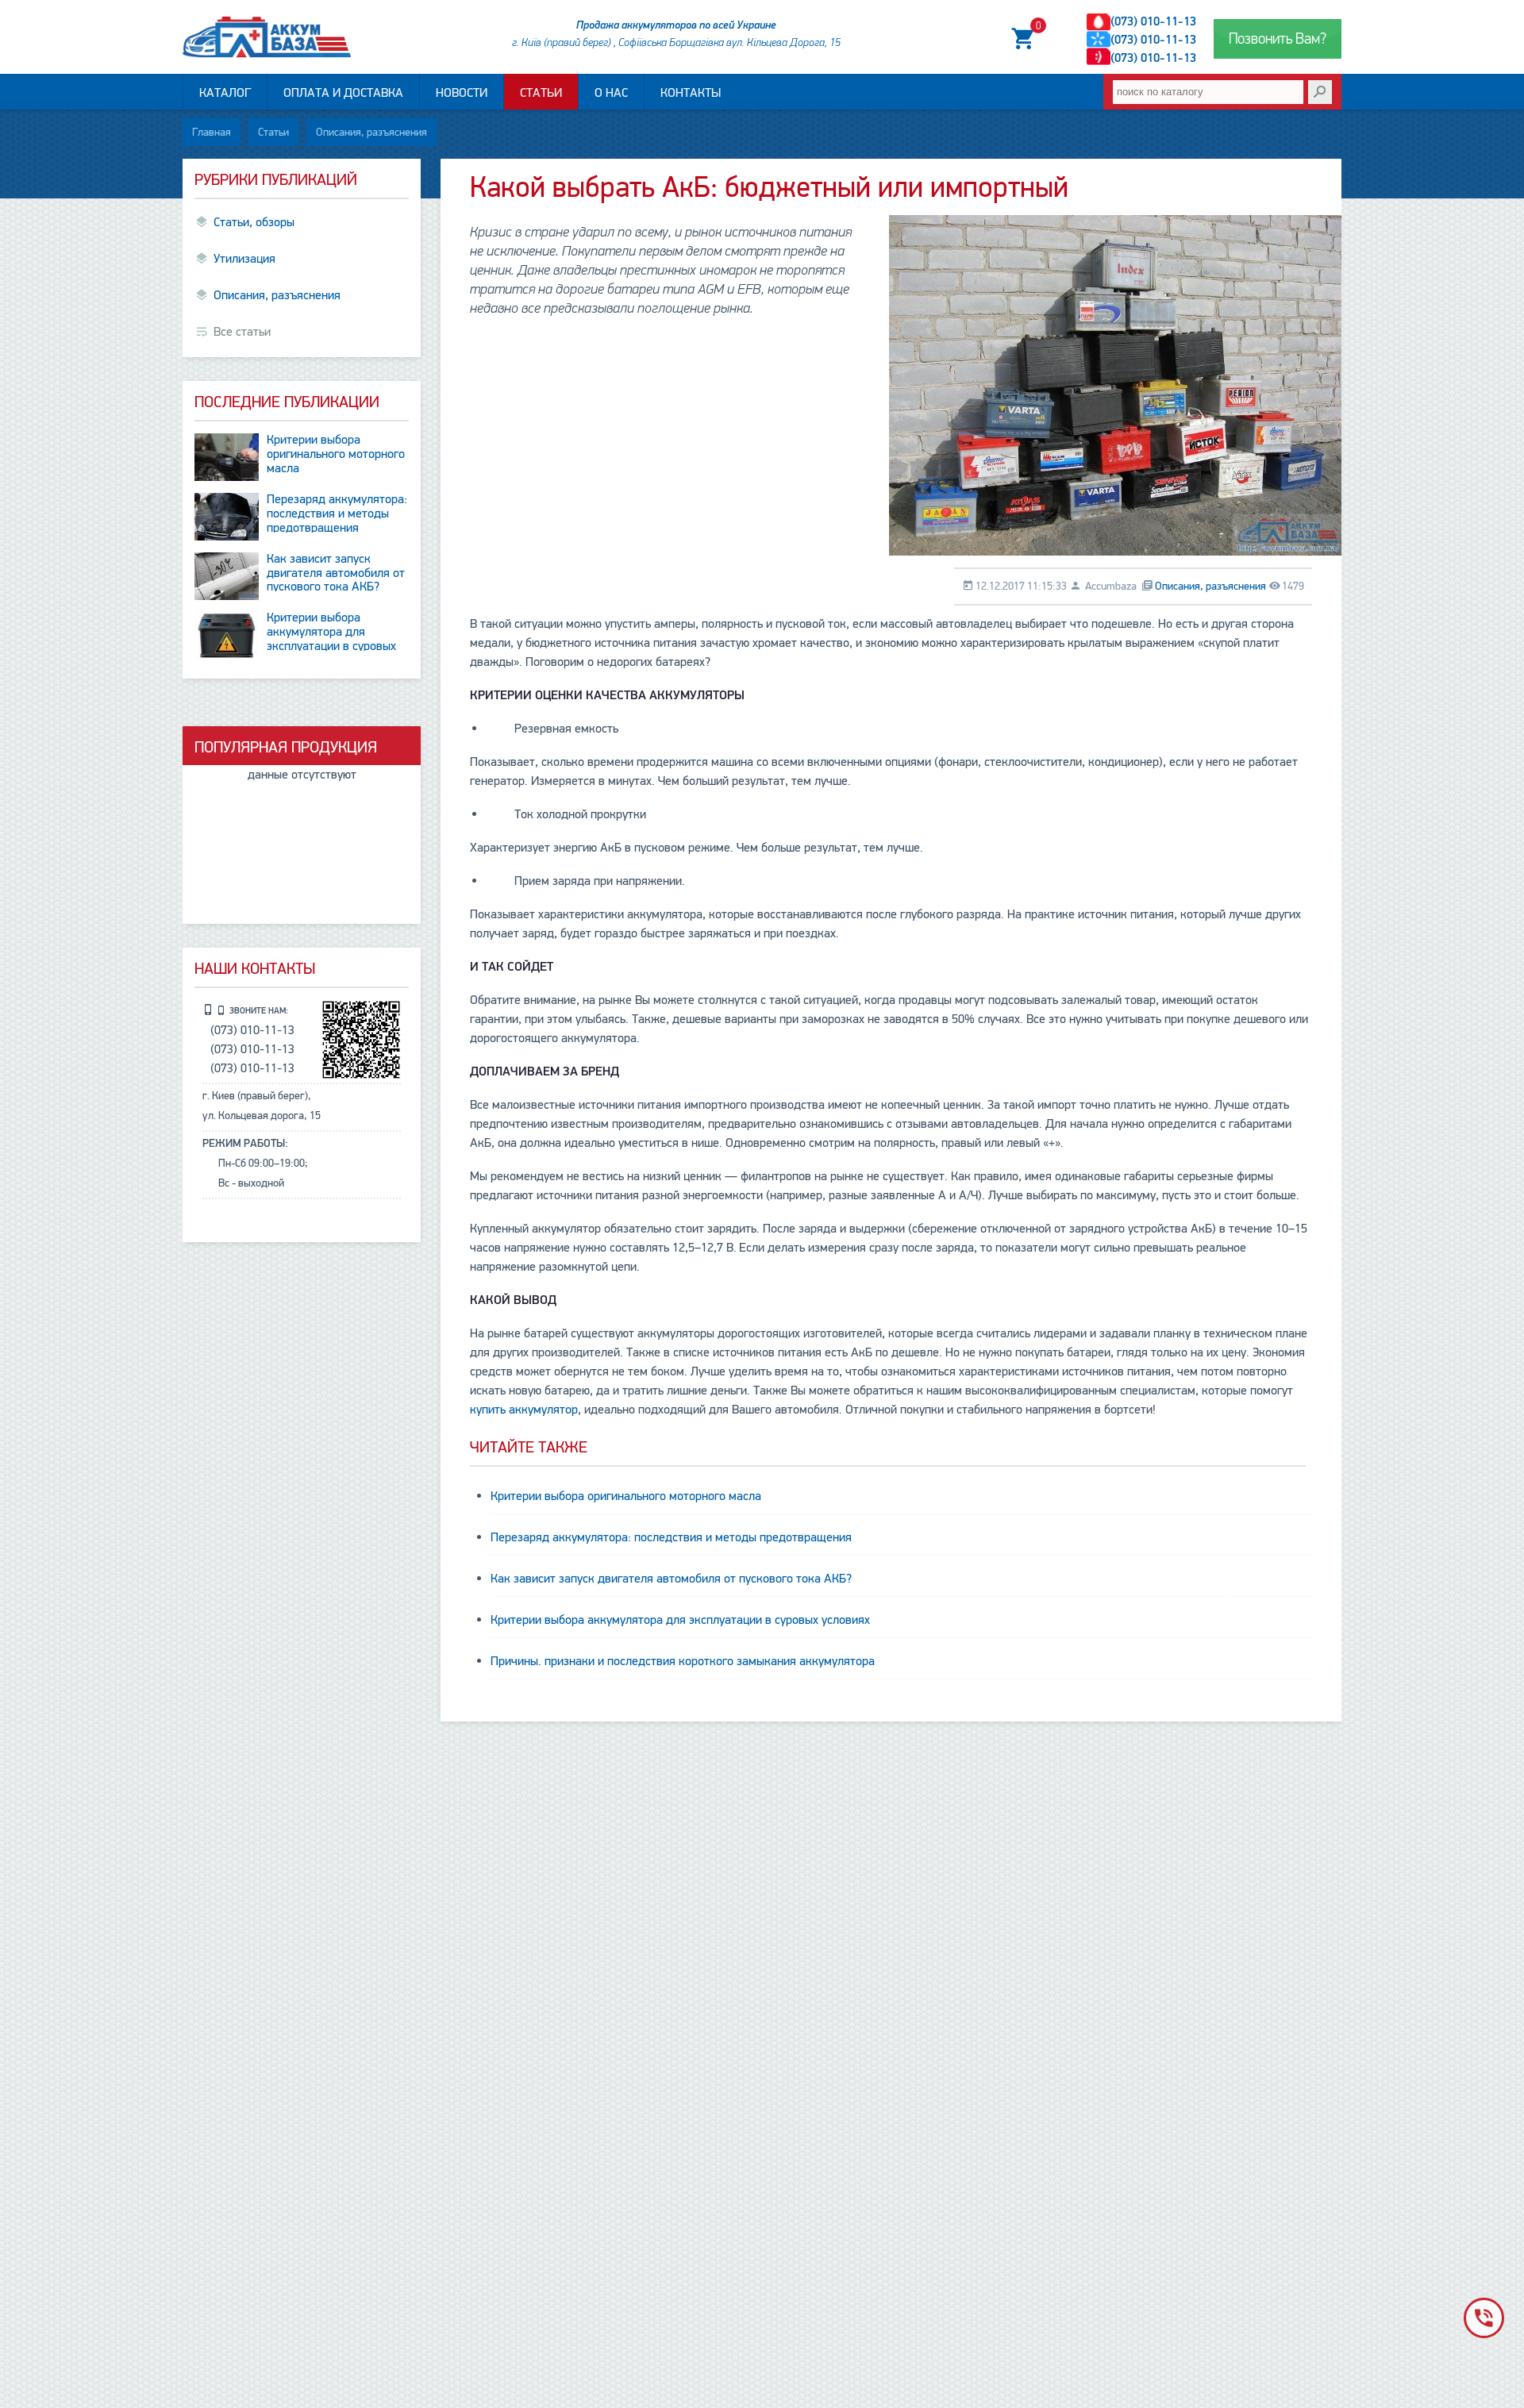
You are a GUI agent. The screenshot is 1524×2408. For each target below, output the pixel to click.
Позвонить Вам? (1278, 39)
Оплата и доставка (343, 93)
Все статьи (242, 332)
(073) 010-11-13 (1153, 21)
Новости (462, 93)
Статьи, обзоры (254, 222)
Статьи (541, 93)
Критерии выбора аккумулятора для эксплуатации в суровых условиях (680, 1620)
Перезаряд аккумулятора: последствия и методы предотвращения (671, 1537)
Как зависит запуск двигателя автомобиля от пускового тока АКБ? (671, 1579)
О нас (611, 93)
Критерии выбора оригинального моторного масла (626, 1496)
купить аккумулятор (524, 1410)
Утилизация (244, 259)
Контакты (691, 93)
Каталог (225, 93)
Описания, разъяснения (371, 132)
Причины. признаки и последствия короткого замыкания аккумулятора (683, 1661)
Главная (212, 132)
